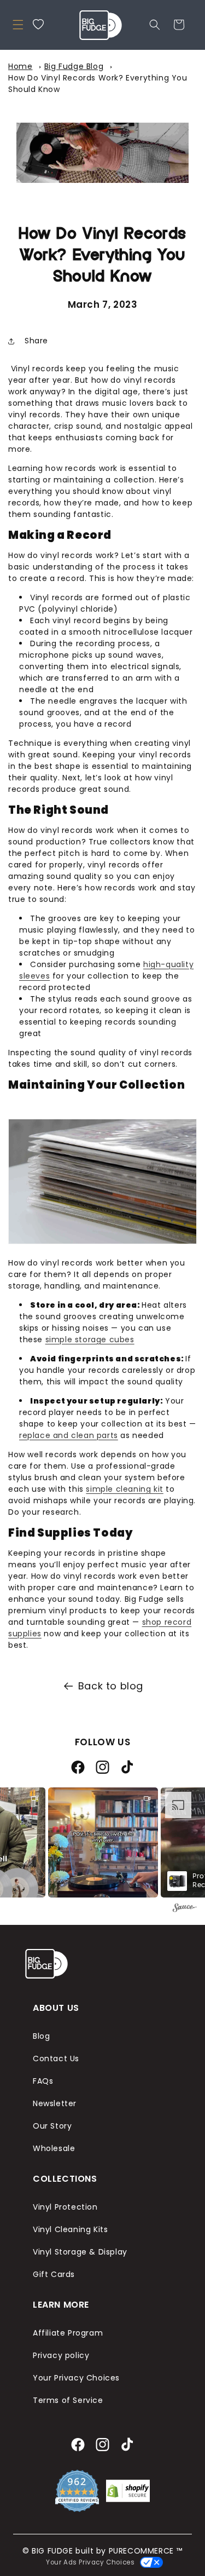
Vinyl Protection (65, 2207)
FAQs (43, 2081)
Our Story (52, 2126)
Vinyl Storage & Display (80, 2252)
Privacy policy (61, 2355)
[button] (18, 25)
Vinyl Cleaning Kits (70, 2229)
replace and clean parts (69, 1435)
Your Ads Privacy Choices (89, 2562)
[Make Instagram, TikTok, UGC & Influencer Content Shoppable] (185, 1909)
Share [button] (36, 341)
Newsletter (55, 2103)
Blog (41, 2036)
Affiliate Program (68, 2333)
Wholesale (54, 2148)
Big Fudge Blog (74, 66)
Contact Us (56, 2058)
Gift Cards (54, 2274)
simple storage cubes (90, 1339)
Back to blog (111, 1686)
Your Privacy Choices (76, 2378)
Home (20, 66)
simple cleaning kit (124, 1489)
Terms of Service (68, 2400)
